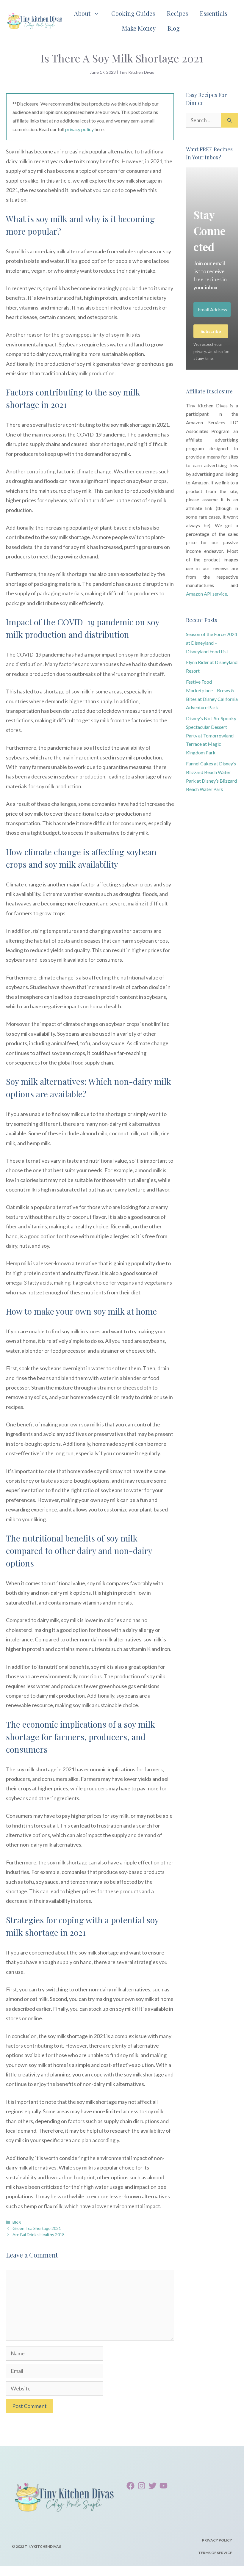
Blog (174, 28)
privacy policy (79, 129)
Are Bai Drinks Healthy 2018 (39, 2234)
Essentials (214, 13)
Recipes (177, 13)
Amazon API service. (207, 594)
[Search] (230, 120)
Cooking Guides (133, 13)
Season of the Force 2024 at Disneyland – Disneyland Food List (212, 643)
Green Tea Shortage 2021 (37, 2228)
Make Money (139, 28)
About (82, 13)
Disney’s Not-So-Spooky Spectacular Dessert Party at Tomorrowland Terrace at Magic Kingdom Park (211, 735)
